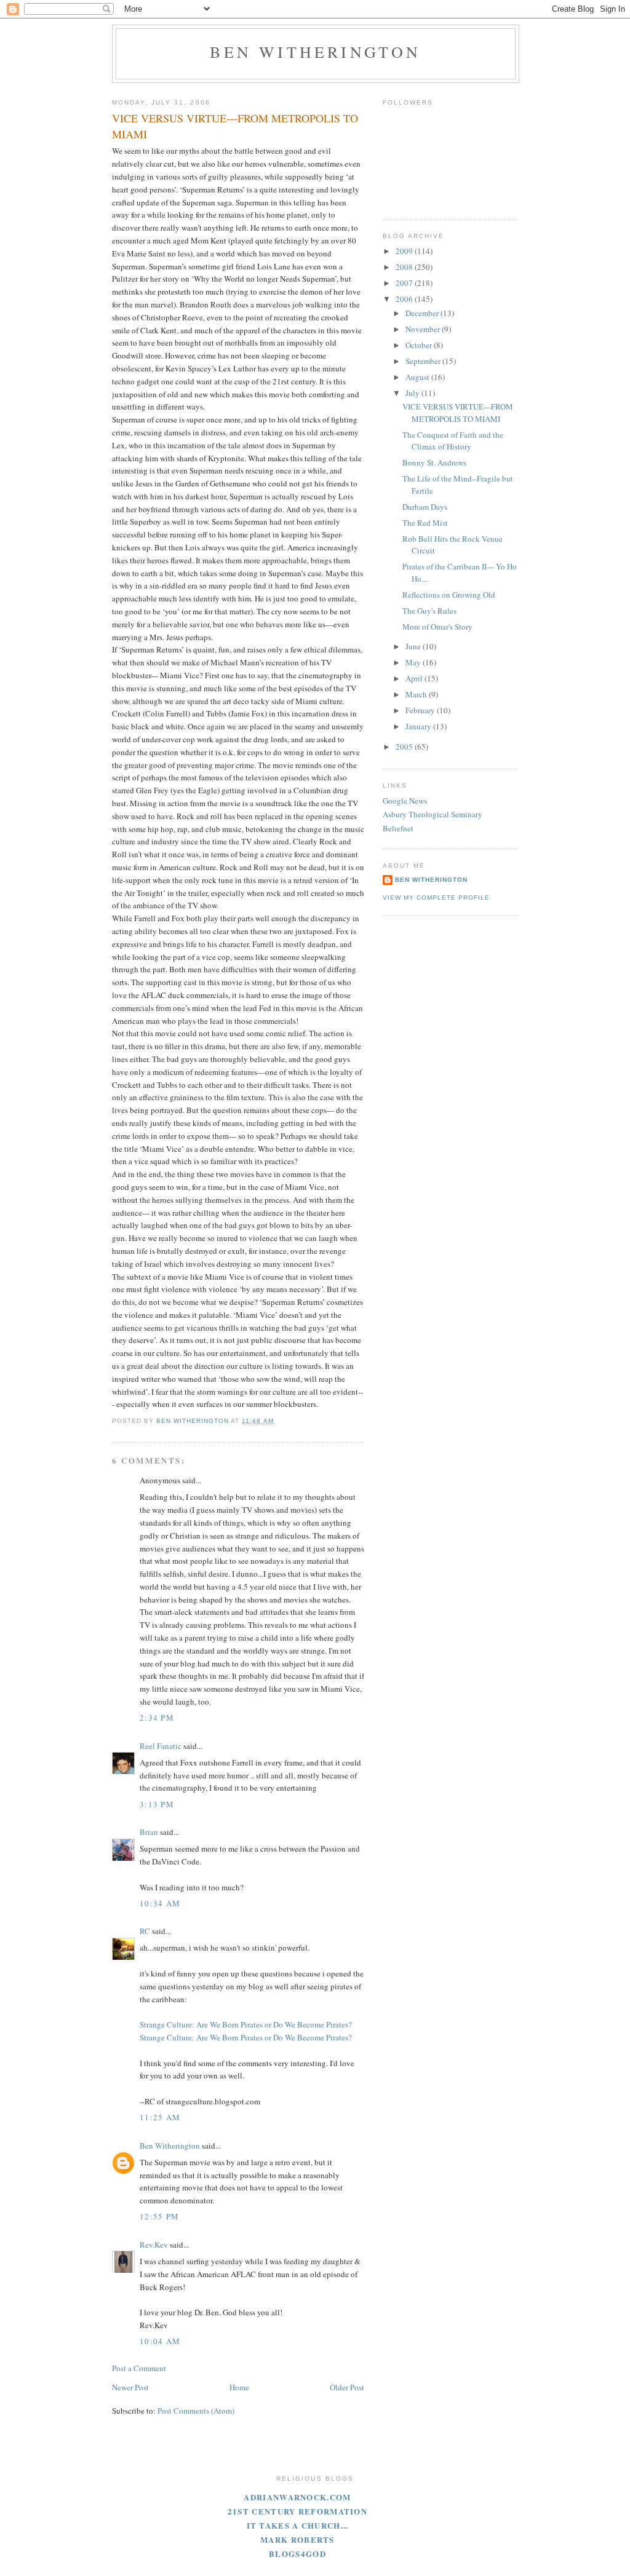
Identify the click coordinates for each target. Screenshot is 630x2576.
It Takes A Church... (298, 2525)
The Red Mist (425, 523)
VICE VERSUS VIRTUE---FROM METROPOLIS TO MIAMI (458, 413)
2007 (405, 283)
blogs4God (297, 2554)
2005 (405, 747)
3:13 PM (157, 1804)
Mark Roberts (297, 2539)
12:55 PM (159, 2216)
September (424, 361)
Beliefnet (398, 828)
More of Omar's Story (437, 627)
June (414, 646)
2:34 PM (157, 1718)
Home (239, 2387)
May (414, 662)
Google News (405, 801)
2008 (405, 267)
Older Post (347, 2387)
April (415, 678)
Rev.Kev (154, 2245)
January (419, 726)
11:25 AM (160, 2117)
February (421, 710)
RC (145, 1931)
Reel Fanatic (161, 1746)
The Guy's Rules (429, 611)
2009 (405, 251)
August (418, 377)
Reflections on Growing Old (449, 595)
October (420, 345)
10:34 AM (160, 1903)
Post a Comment (139, 2368)
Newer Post (130, 2387)
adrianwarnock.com (297, 2497)
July (413, 393)
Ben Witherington (315, 52)
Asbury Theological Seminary (433, 814)
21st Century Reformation (297, 2511)
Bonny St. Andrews (434, 462)
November (424, 329)
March (417, 694)
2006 (405, 299)
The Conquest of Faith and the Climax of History (453, 441)
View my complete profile (436, 898)
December (423, 313)
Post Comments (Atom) (196, 2411)
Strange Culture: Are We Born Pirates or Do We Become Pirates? (246, 2024)
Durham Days (425, 507)
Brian (149, 1832)
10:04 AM (160, 2341)
